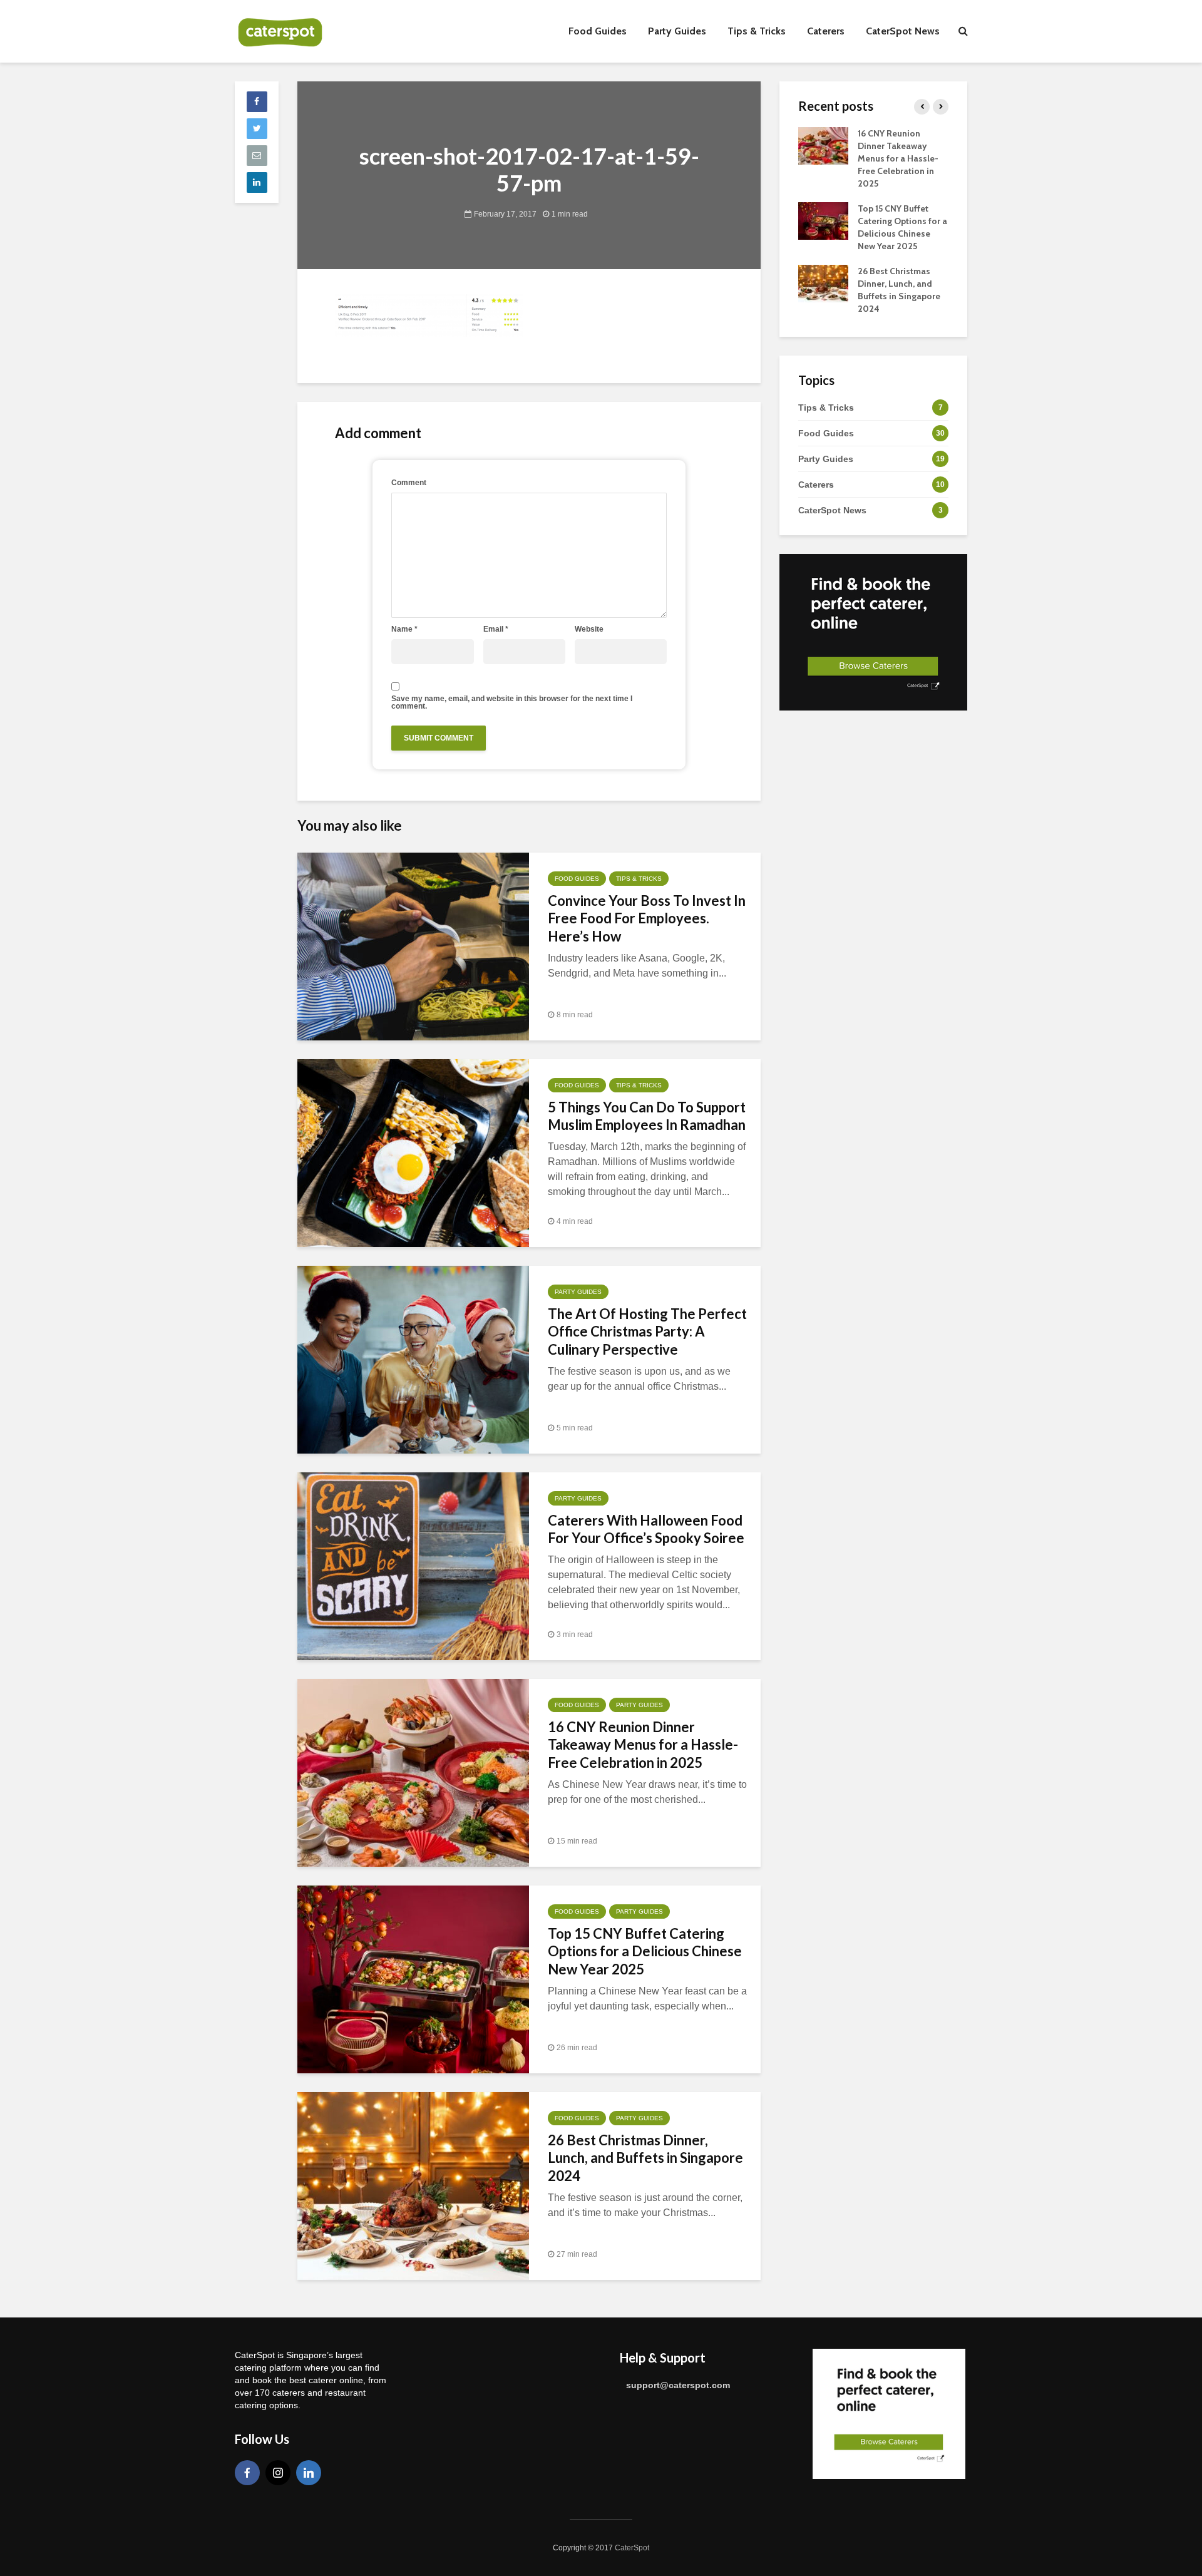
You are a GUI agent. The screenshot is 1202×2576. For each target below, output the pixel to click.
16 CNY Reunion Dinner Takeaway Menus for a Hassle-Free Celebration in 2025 (643, 1745)
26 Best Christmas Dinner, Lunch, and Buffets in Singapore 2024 (645, 2158)
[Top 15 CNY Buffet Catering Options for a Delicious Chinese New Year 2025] (413, 1978)
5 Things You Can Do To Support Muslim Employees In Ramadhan (647, 1116)
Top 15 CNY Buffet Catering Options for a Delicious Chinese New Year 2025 (645, 1952)
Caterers (826, 31)
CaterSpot (632, 2548)
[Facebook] (247, 2473)
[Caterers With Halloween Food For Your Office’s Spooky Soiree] (413, 1565)
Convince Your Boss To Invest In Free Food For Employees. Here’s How (647, 919)
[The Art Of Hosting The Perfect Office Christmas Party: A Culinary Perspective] (413, 1359)
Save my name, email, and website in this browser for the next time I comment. (512, 702)
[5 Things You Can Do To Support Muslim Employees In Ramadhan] (413, 1152)
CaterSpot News (903, 31)
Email (496, 629)
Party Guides (677, 31)
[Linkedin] (309, 2473)
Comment (409, 483)
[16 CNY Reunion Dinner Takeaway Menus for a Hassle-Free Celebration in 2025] (413, 1772)
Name (404, 629)
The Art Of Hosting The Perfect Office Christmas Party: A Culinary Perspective (647, 1332)
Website (589, 629)
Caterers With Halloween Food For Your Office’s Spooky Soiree (646, 1529)
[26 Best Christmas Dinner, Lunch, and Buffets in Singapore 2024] (413, 2185)
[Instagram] (278, 2473)
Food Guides (598, 31)
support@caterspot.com (678, 2385)
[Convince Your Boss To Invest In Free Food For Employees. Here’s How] (413, 946)
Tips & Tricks (757, 31)
